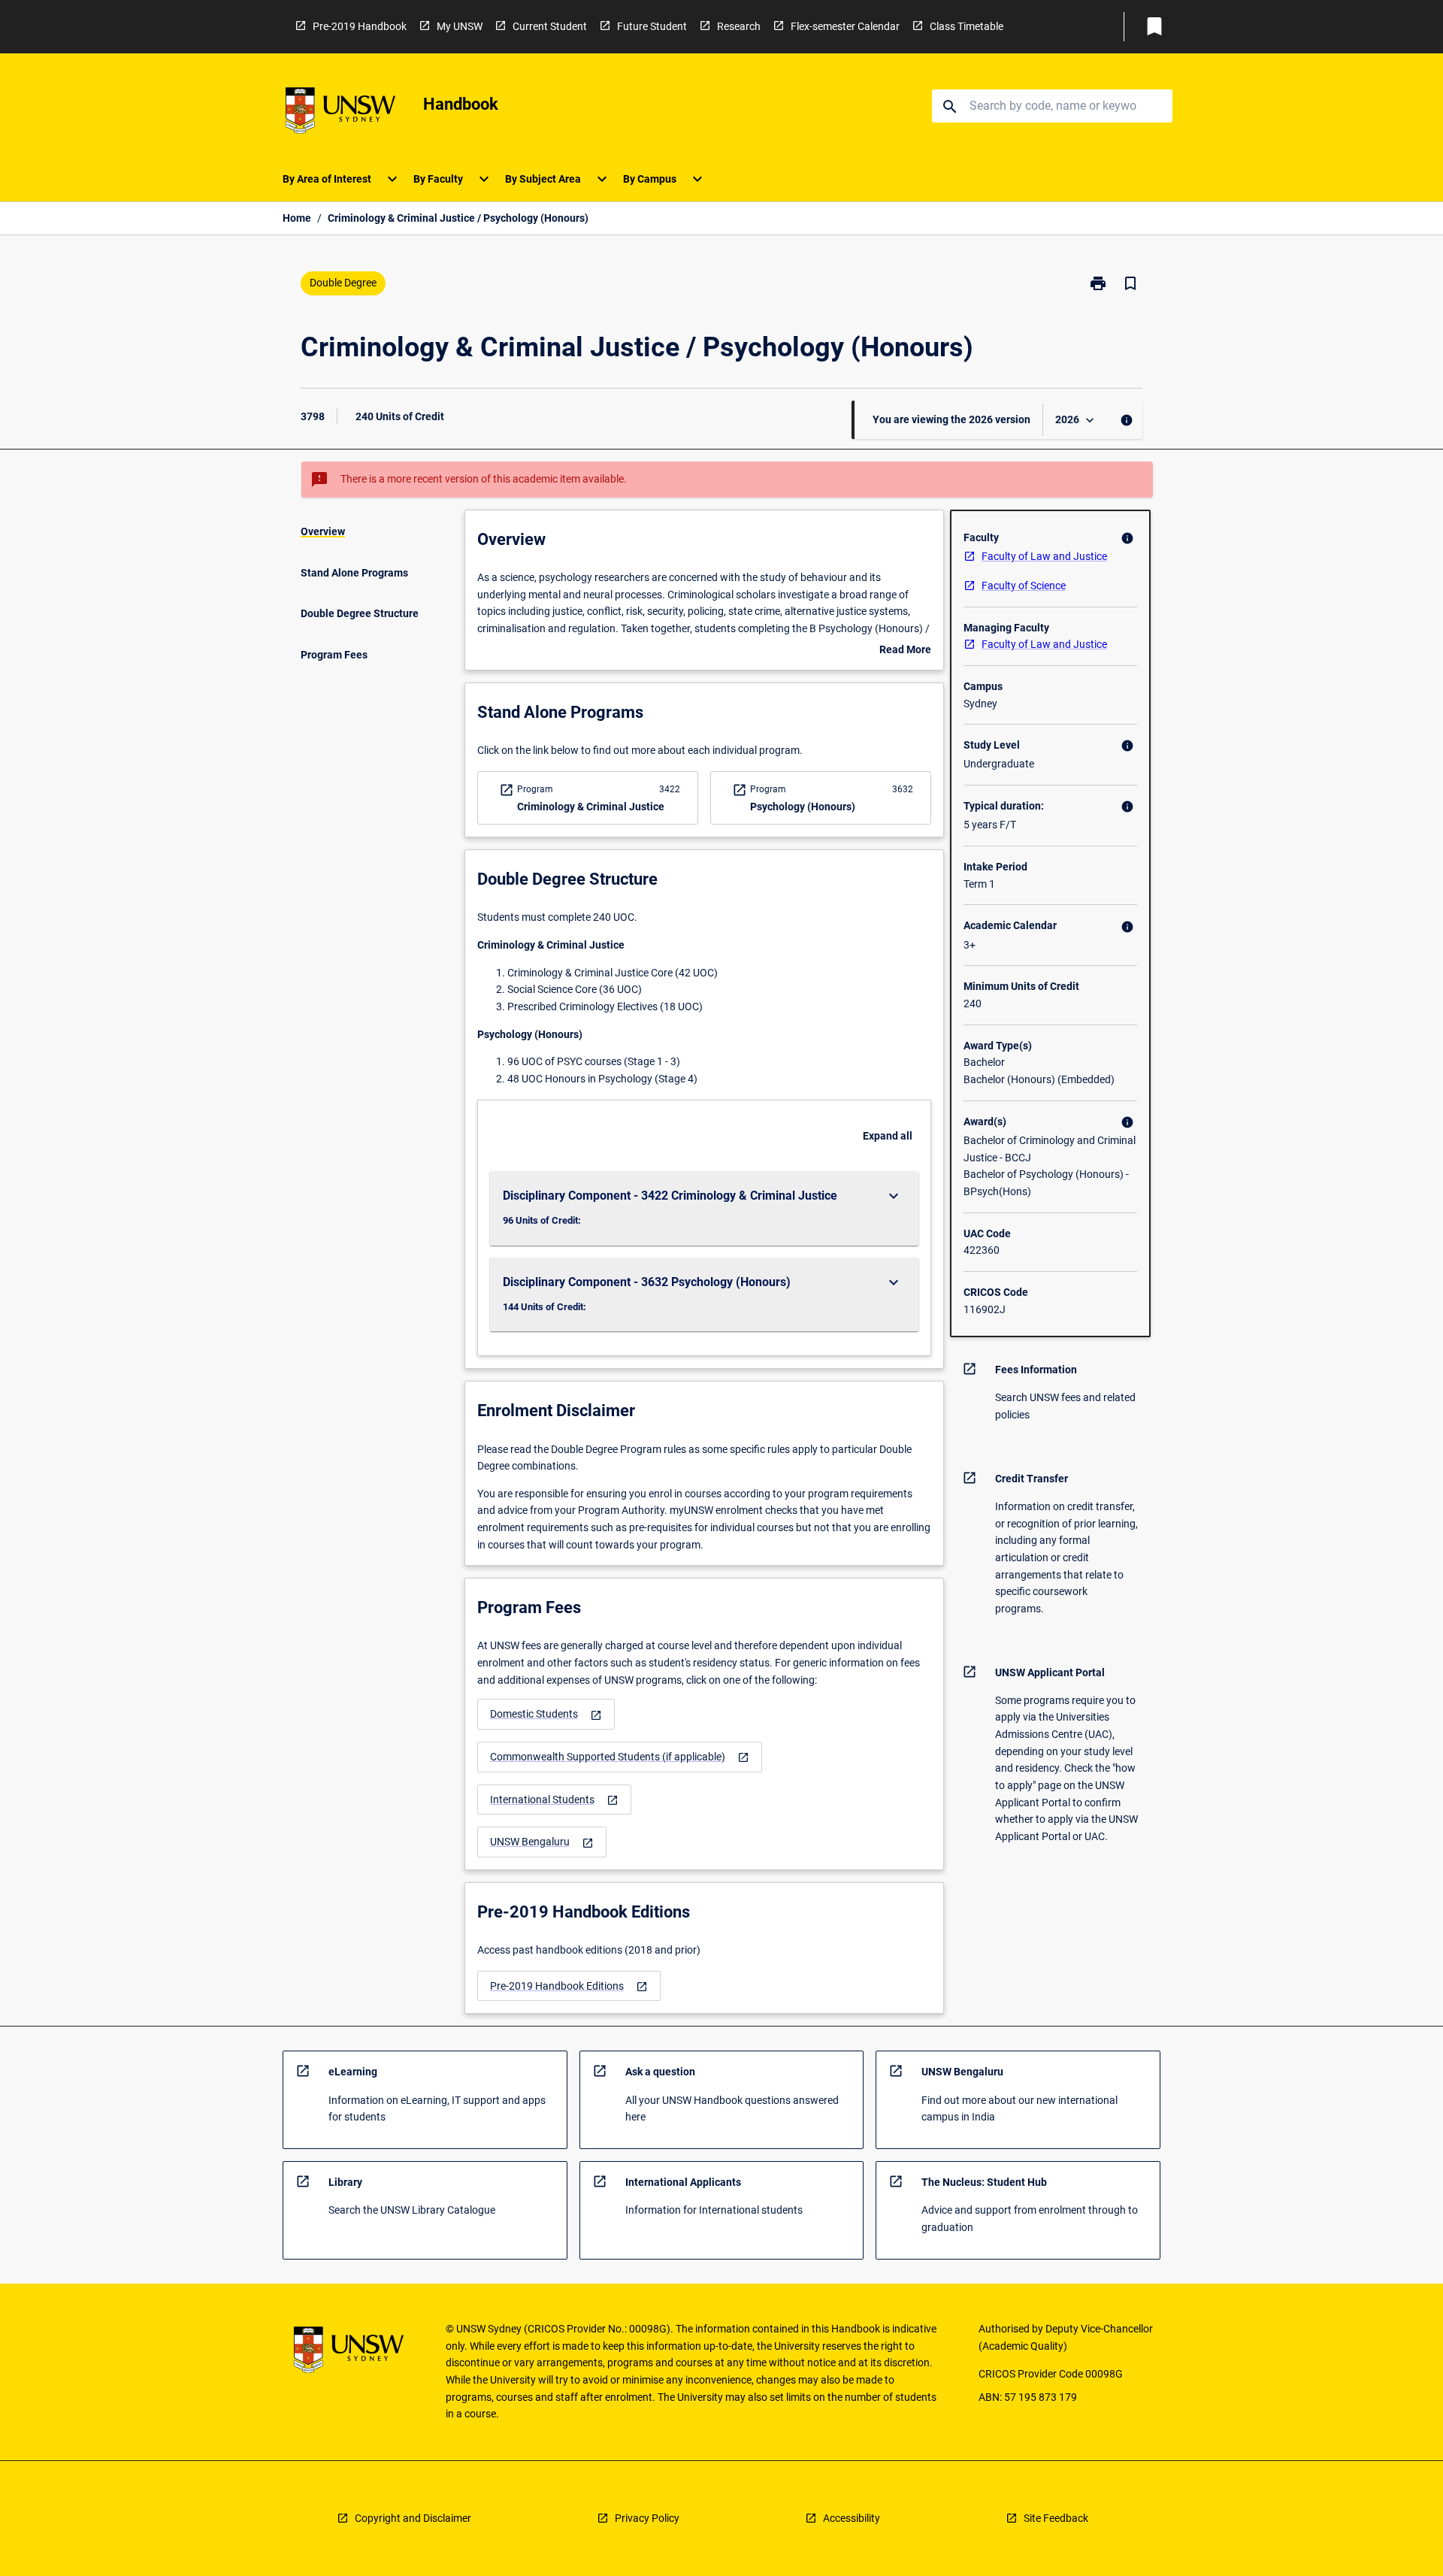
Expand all (888, 1136)
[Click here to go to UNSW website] (340, 113)
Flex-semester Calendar (845, 26)
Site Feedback (1056, 2518)
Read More (905, 651)
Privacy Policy (647, 2518)
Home (297, 218)
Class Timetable (967, 26)
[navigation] (546, 1714)
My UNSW (460, 26)
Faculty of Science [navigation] (1024, 586)
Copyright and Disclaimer (413, 2518)
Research (739, 26)
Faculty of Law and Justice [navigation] (1044, 556)
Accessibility (852, 2518)
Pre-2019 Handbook (360, 26)
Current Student (550, 26)
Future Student (652, 26)
